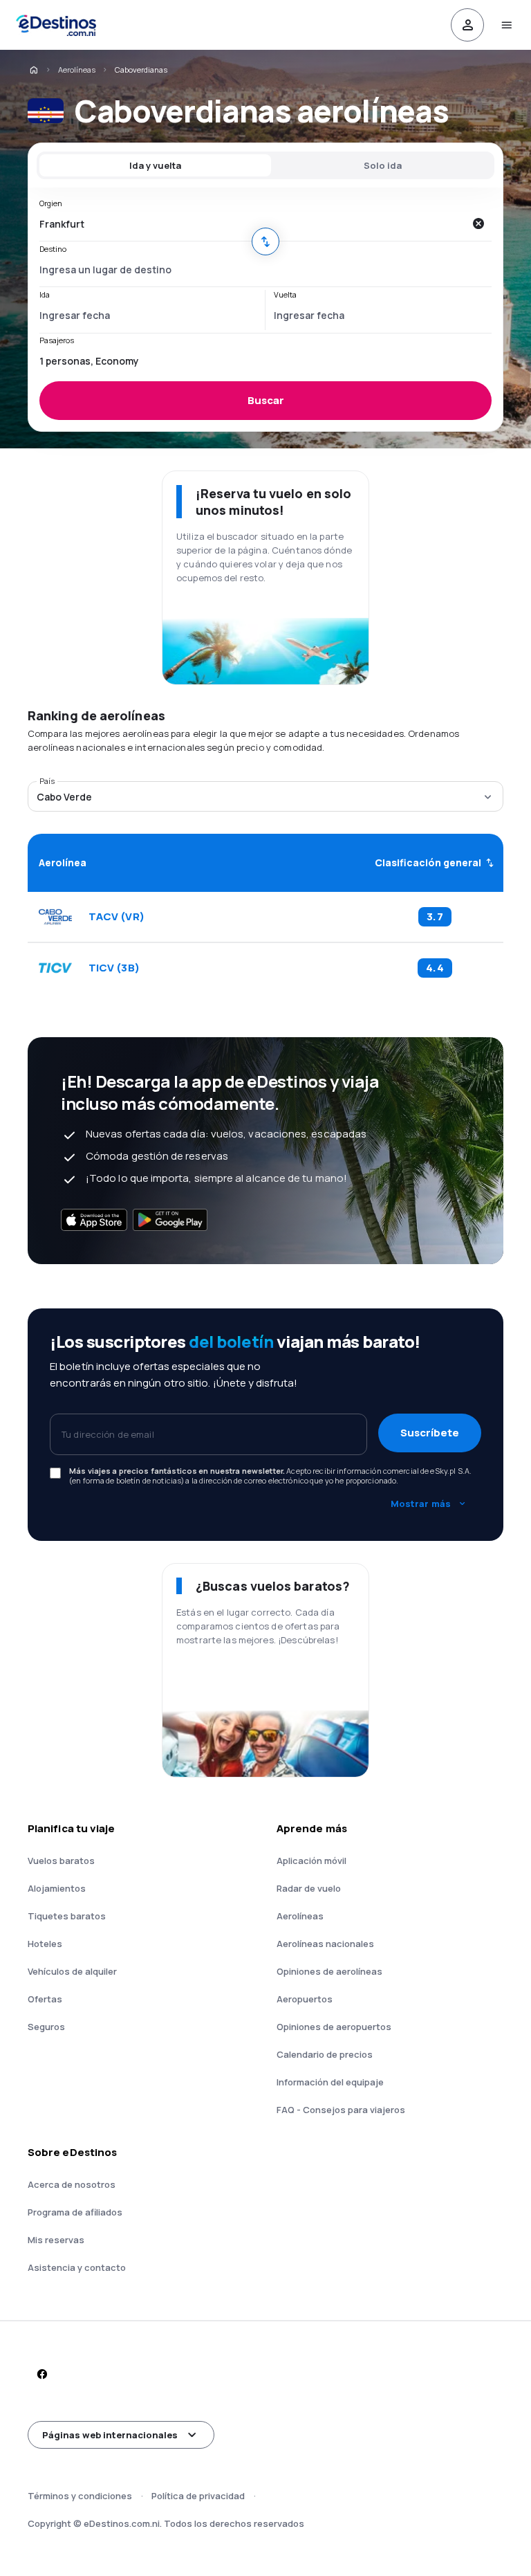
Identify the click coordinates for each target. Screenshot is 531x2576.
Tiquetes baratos (67, 1916)
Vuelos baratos (61, 1861)
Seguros (46, 2027)
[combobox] (252, 223)
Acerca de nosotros (72, 2184)
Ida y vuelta (155, 165)
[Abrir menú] (506, 25)
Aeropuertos (305, 1999)
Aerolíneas (77, 70)
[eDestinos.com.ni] (33, 70)
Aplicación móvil (311, 1861)
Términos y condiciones (80, 2496)
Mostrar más (421, 1504)
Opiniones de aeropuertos (334, 2027)
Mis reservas (56, 2240)
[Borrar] (478, 223)
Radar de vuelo (309, 1888)
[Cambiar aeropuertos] (265, 241)
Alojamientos (57, 1888)
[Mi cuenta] (467, 25)
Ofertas (45, 1999)
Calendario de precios (325, 2054)
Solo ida (383, 165)
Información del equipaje (330, 2082)
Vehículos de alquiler (72, 1971)
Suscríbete (430, 1433)
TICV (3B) (114, 968)
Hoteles (45, 1944)
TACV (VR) (117, 917)
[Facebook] (41, 2374)
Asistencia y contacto (77, 2267)
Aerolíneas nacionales (325, 1944)
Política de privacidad (198, 2496)
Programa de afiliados (75, 2212)
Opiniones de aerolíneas (329, 1971)
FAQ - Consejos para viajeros (341, 2110)
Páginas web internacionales (110, 2435)
